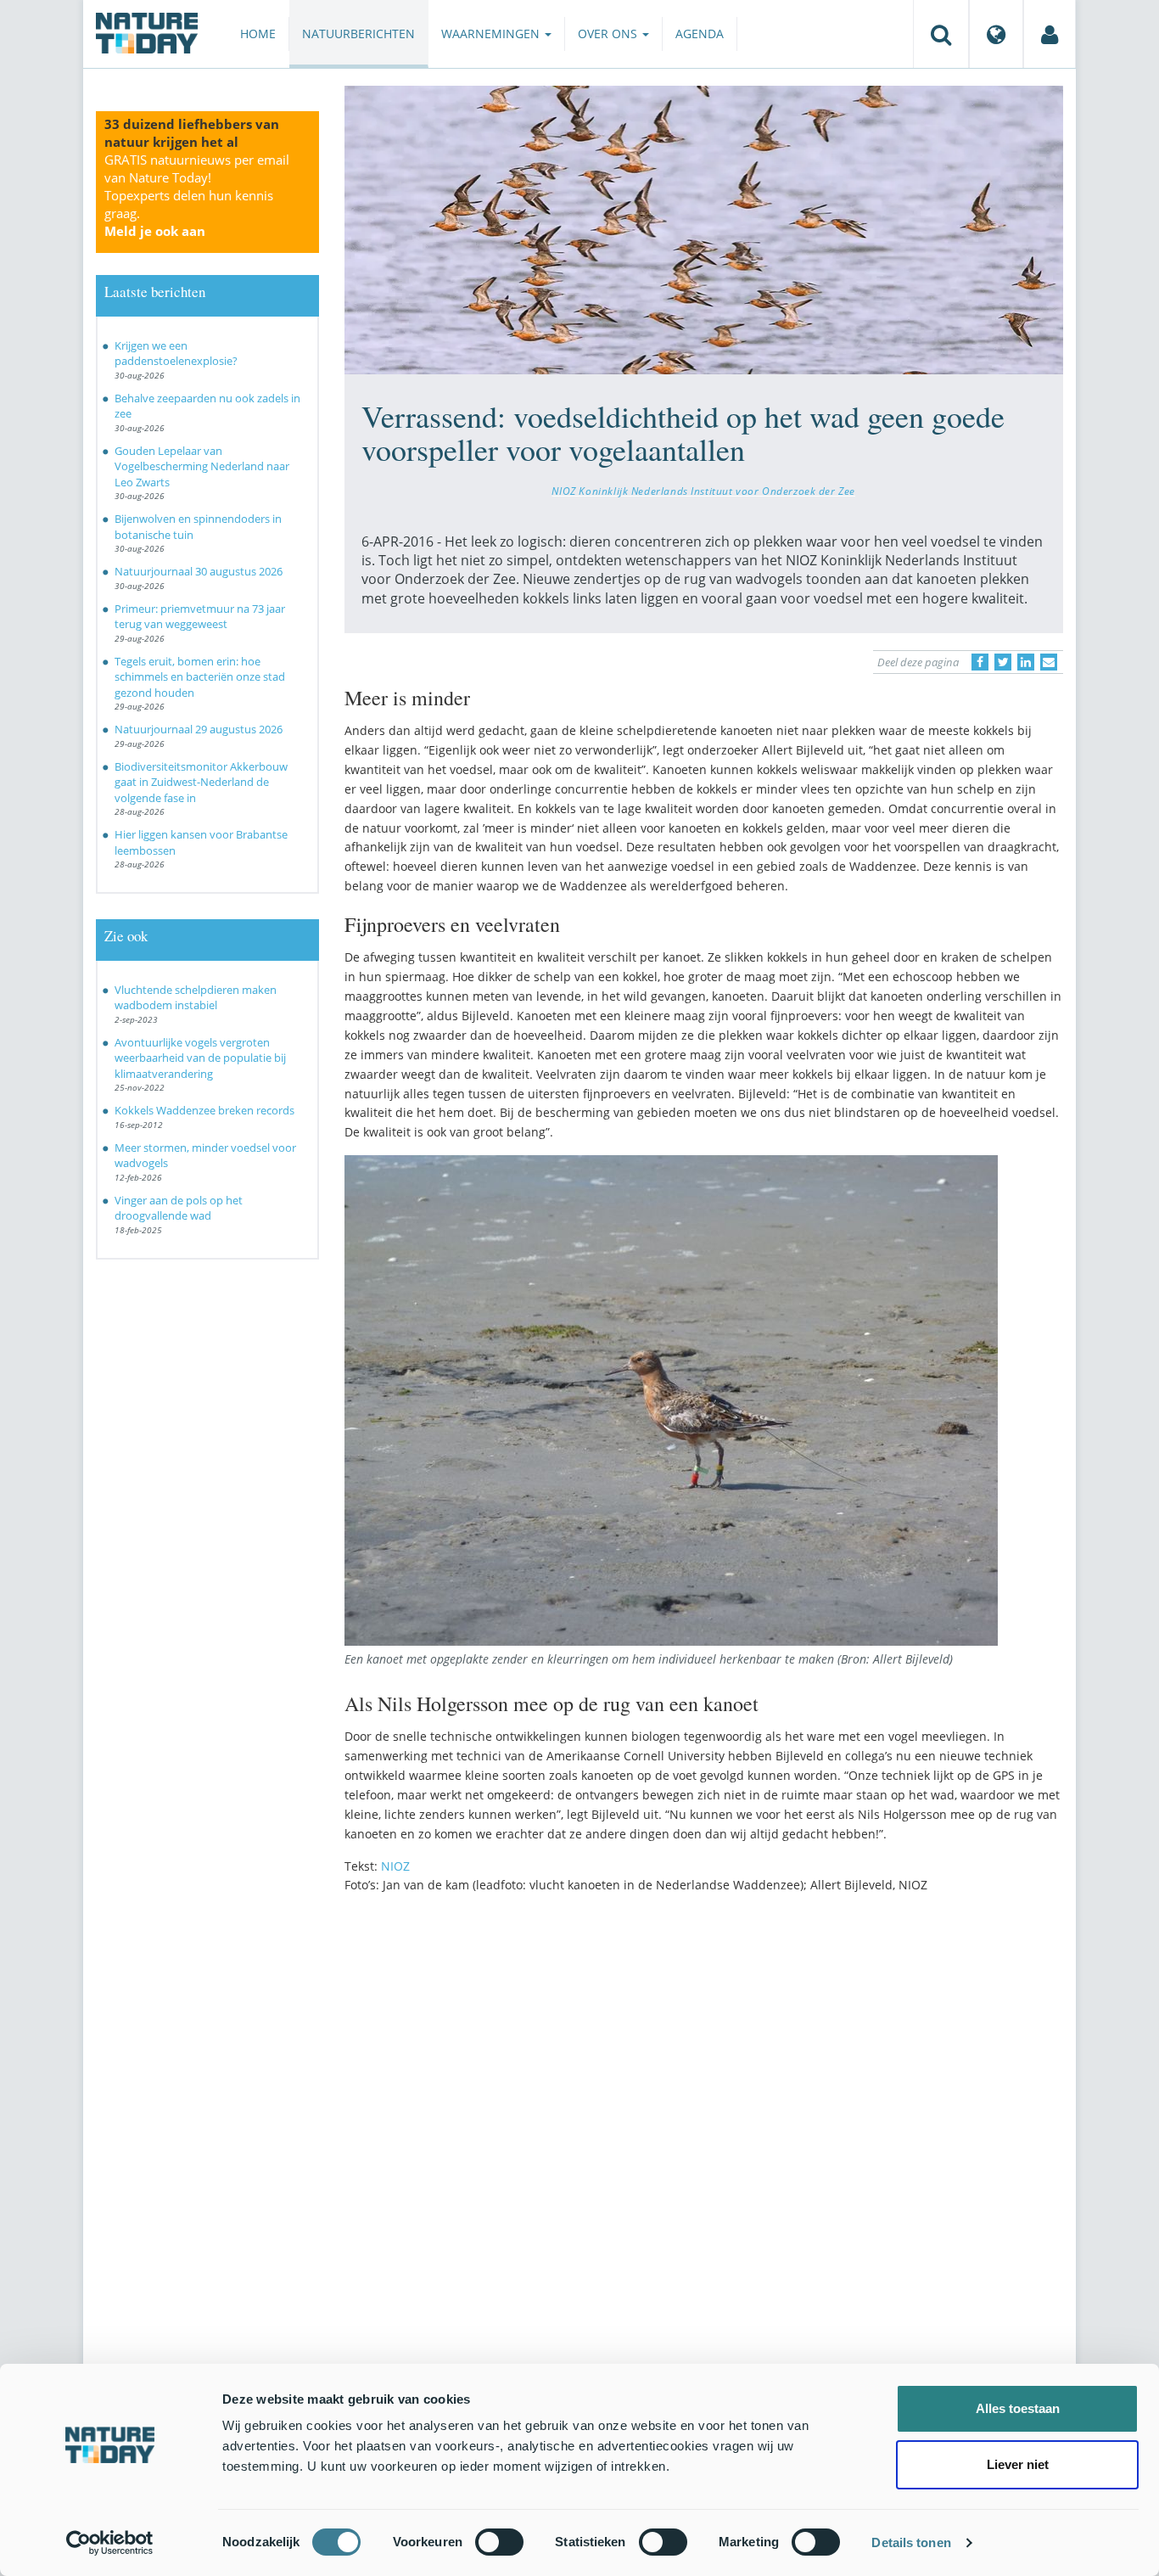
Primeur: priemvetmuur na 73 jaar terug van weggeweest (200, 617)
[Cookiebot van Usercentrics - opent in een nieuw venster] (110, 2543)
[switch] (499, 2542)
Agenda (700, 34)
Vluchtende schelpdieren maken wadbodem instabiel (196, 998)
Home (258, 34)
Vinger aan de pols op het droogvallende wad (179, 1208)
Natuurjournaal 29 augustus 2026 (199, 729)
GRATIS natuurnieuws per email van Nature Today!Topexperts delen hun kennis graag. (197, 195)
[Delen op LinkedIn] (1026, 662)
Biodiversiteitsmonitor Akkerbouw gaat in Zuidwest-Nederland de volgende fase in (201, 782)
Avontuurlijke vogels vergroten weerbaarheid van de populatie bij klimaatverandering (200, 1058)
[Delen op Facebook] (980, 662)
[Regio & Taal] (996, 34)
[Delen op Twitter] (1003, 662)
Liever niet (1018, 2464)
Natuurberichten (358, 34)
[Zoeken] (941, 34)
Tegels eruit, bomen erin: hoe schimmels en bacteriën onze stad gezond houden (200, 677)
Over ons (609, 34)
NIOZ (395, 1866)
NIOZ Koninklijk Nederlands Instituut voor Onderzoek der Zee (703, 491)
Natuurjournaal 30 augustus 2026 (199, 571)
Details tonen (911, 2542)
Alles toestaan (1018, 2408)
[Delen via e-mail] (1049, 662)
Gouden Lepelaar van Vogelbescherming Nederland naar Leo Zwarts (202, 466)
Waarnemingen (492, 34)
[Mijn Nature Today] (1050, 34)
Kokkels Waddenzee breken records (204, 1110)
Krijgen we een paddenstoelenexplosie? (176, 354)
